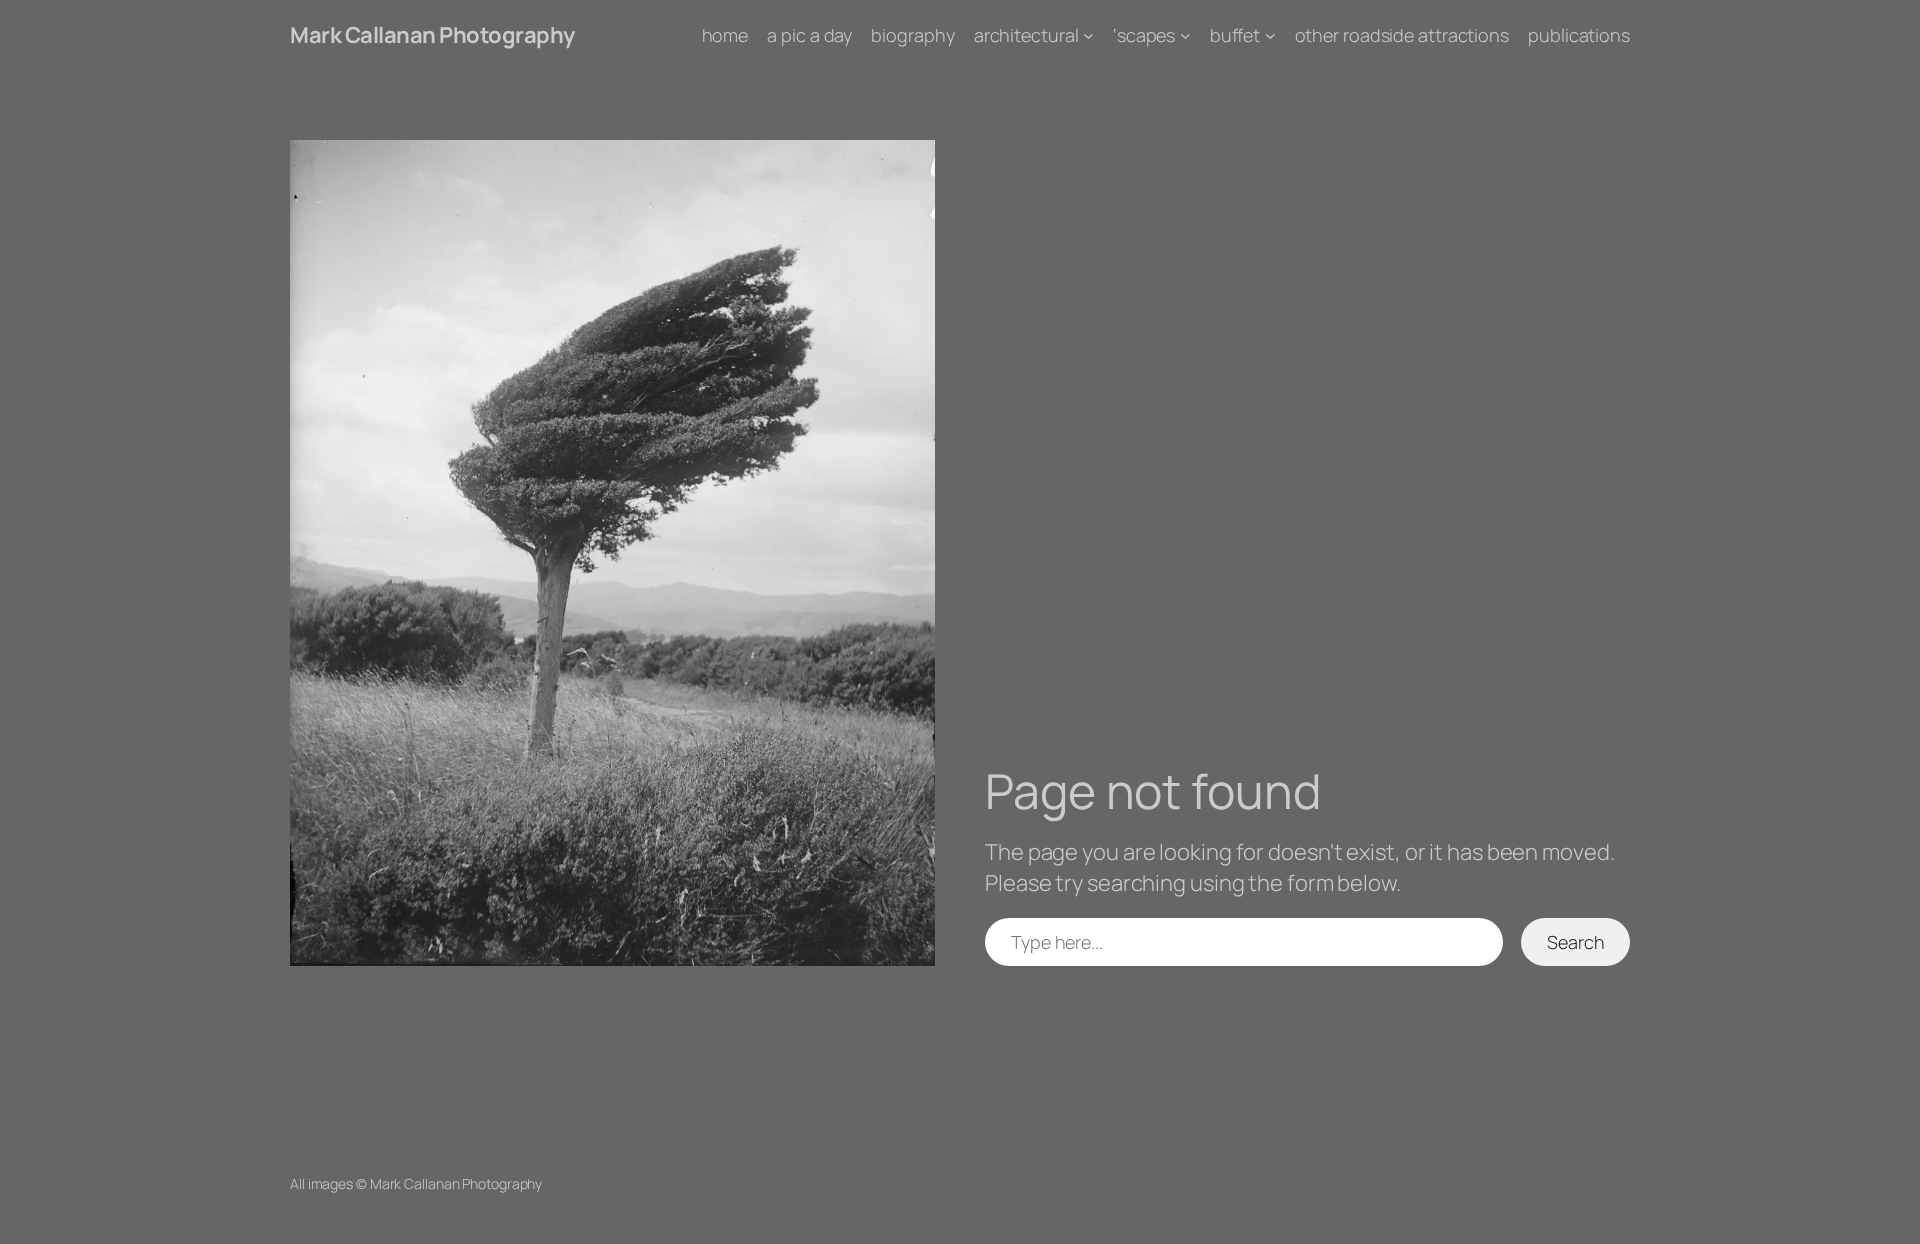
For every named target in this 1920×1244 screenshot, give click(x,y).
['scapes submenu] (1185, 35)
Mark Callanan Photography (432, 35)
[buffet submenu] (1270, 35)
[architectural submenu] (1088, 35)
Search (1575, 942)
